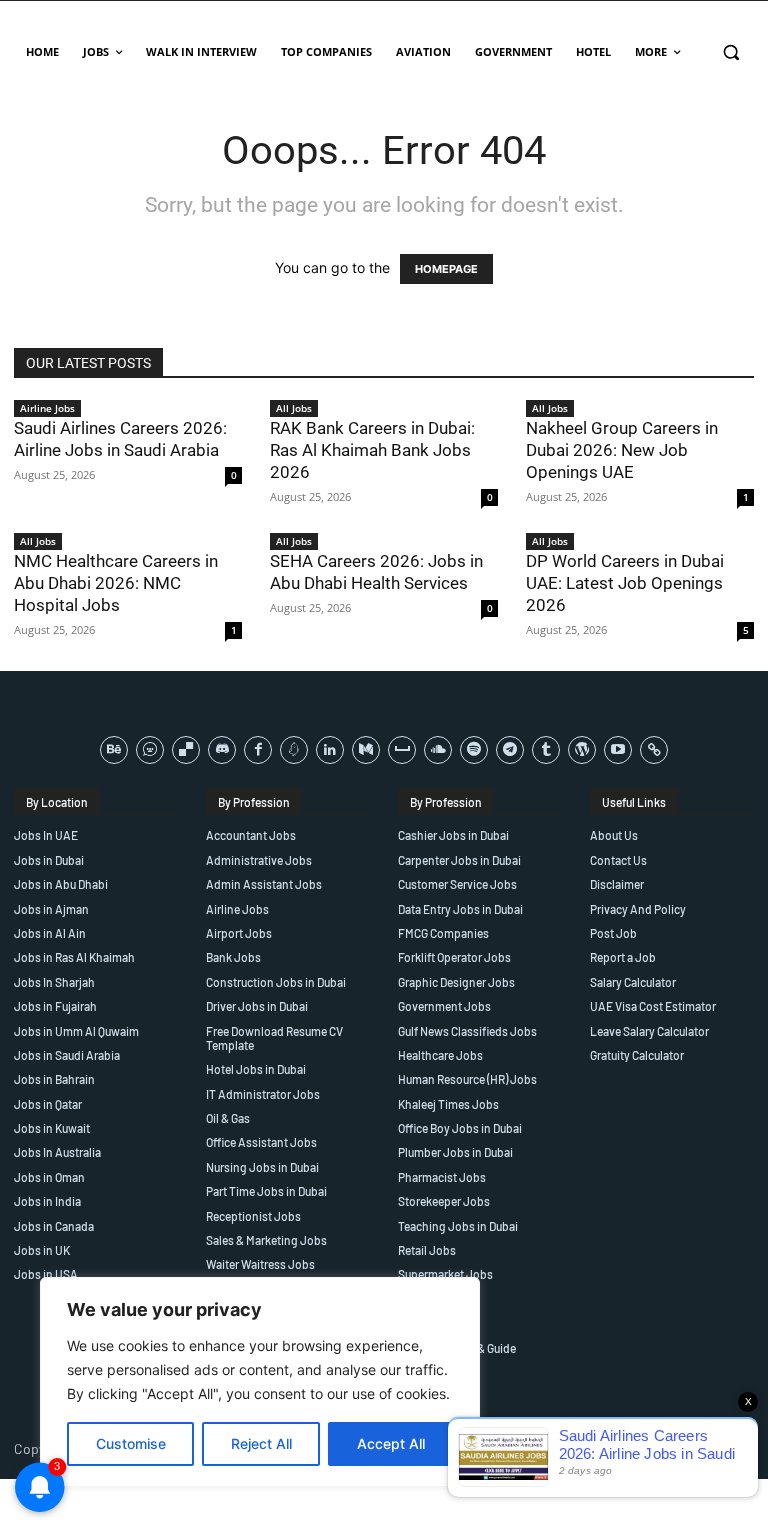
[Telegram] (510, 750)
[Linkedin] (330, 750)
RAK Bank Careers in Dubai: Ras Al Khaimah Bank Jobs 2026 (372, 450)
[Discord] (222, 750)
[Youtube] (618, 750)
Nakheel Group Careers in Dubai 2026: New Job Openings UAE (622, 450)
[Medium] (366, 750)
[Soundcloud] (438, 750)
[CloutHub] (150, 750)
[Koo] (294, 750)
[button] (730, 52)
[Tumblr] (546, 750)
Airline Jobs (47, 408)
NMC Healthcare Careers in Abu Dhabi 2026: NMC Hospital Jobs (116, 583)
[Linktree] (654, 750)
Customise (131, 1443)
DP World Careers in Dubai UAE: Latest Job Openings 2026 (625, 583)
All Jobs (294, 408)
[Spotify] (474, 750)
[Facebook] (258, 750)
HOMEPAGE (446, 269)
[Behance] (114, 750)
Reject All (261, 1443)
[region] (260, 1382)
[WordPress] (582, 750)
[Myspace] (402, 750)
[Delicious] (186, 750)
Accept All (391, 1443)
